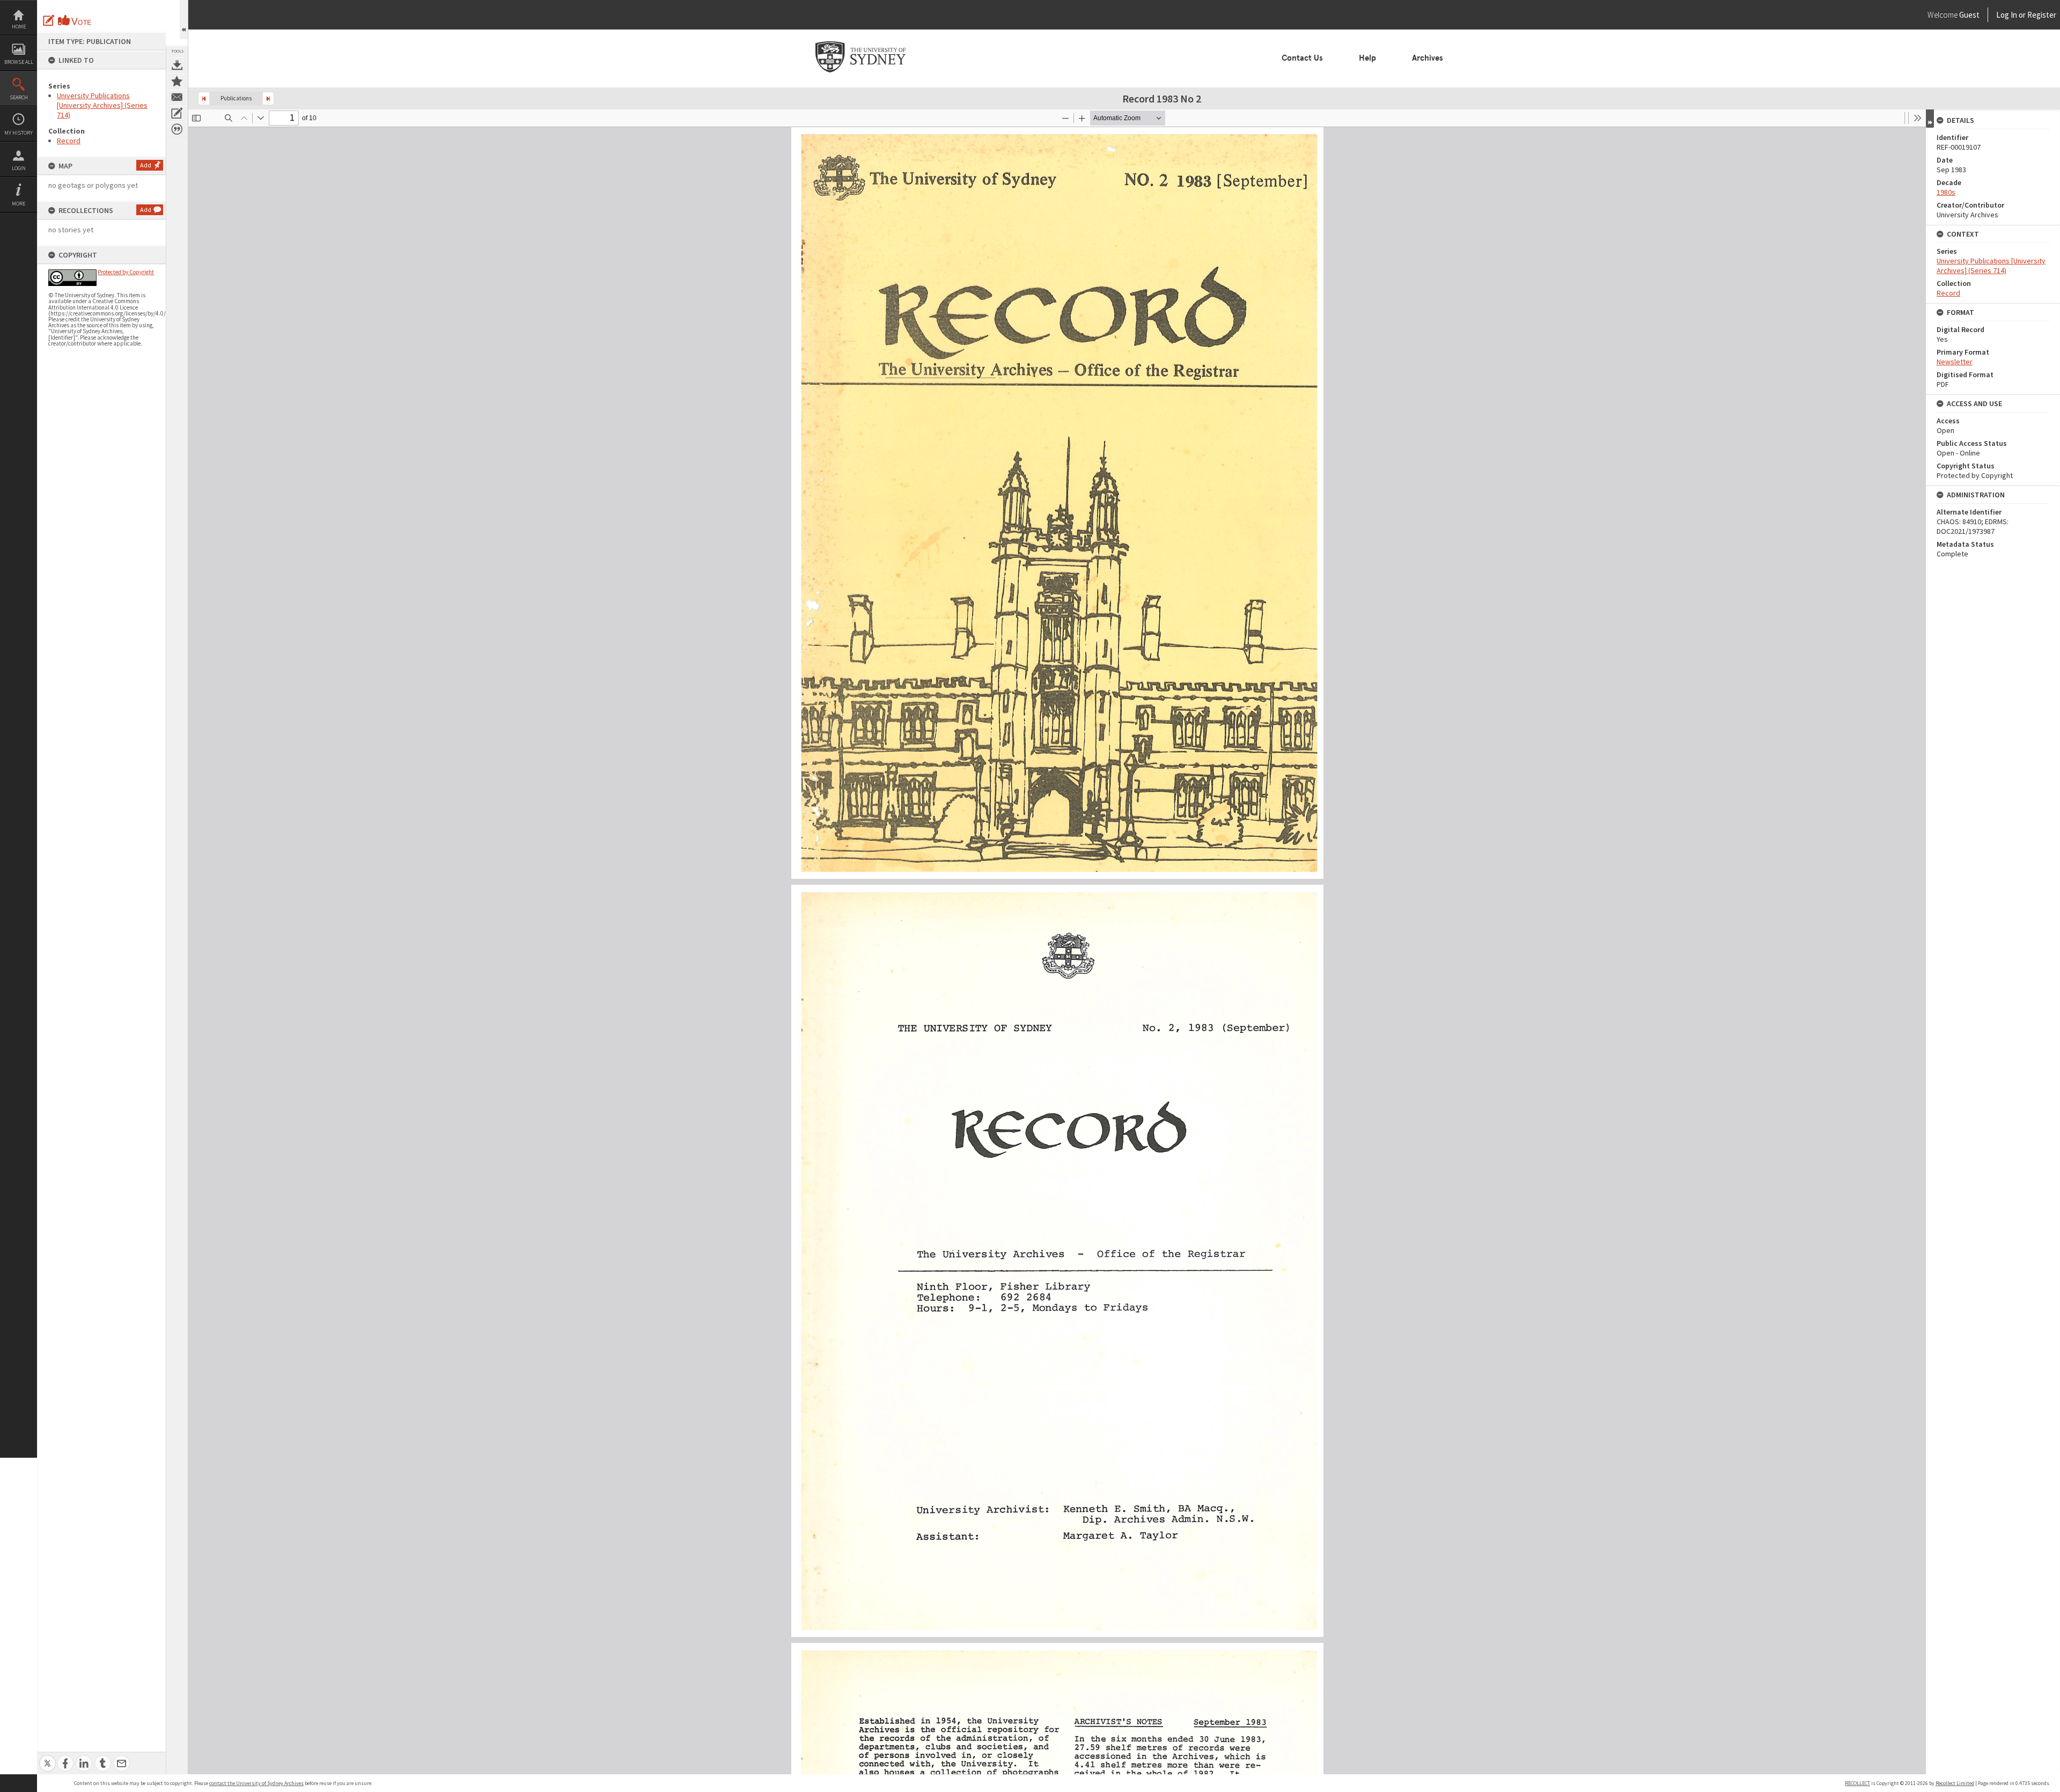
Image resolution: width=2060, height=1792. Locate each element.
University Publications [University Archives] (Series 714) (102, 105)
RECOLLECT (1857, 1783)
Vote (75, 20)
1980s (1946, 192)
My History (19, 133)
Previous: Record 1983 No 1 (204, 98)
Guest (1969, 15)
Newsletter (1955, 362)
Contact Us (1302, 58)
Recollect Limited (1955, 1783)
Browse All (19, 62)
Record (69, 141)
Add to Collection (177, 81)
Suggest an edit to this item (49, 20)
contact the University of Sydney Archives (256, 1783)
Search (19, 97)
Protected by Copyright (126, 272)
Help (1367, 58)
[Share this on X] (47, 1757)
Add (146, 165)
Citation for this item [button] (177, 129)
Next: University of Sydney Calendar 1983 (268, 98)
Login (19, 168)
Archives (1428, 58)
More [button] (19, 204)
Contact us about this (177, 97)
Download (177, 65)
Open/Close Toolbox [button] (184, 20)
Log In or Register (2006, 15)
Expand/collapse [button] (1930, 119)
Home (19, 27)
